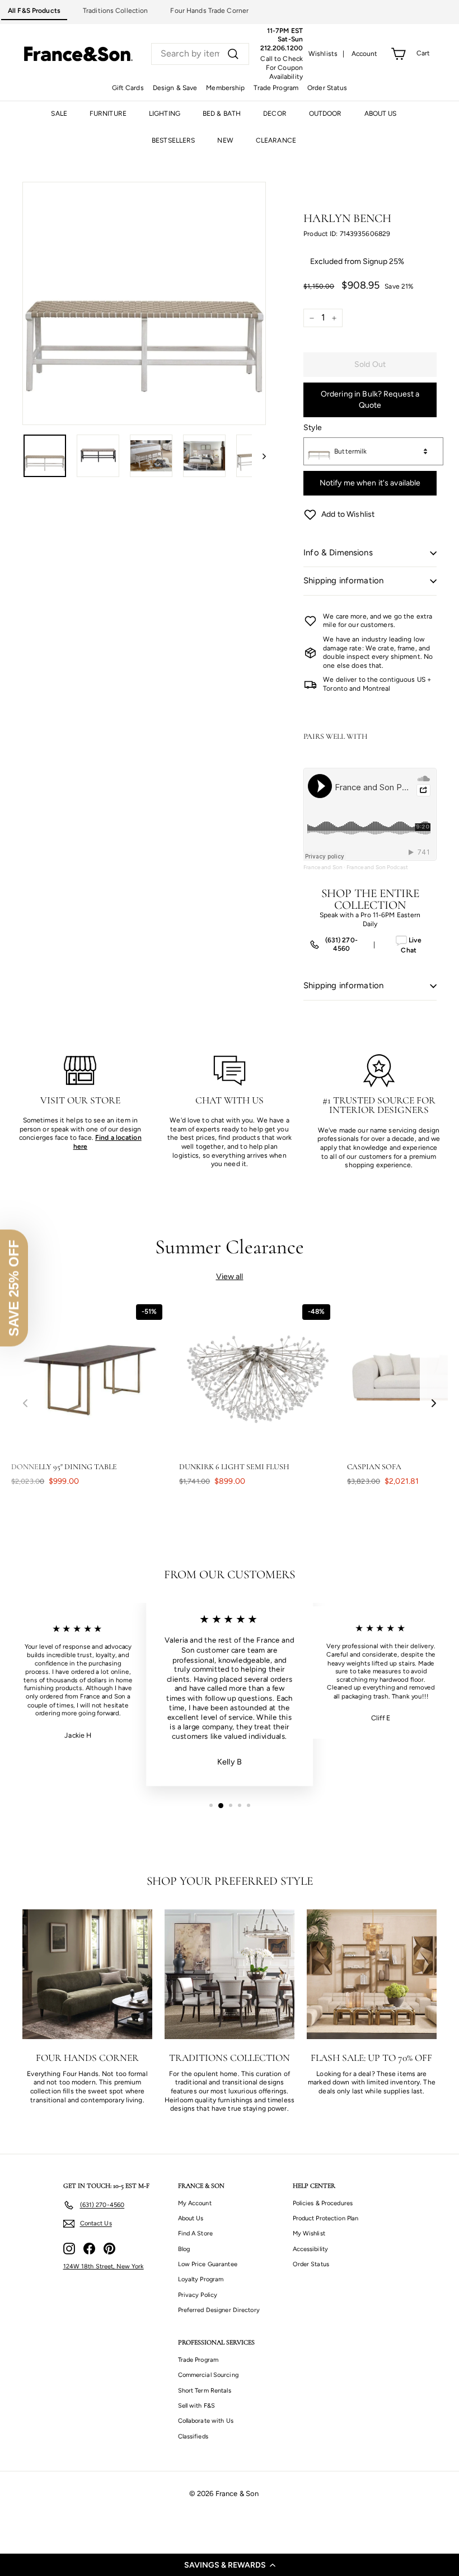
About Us (191, 2218)
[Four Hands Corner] (87, 1974)
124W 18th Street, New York (104, 2266)
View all (230, 1277)
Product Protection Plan (326, 2218)
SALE (59, 114)
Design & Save (175, 88)
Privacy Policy (198, 2295)
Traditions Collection (116, 11)
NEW (225, 140)
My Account (195, 2203)
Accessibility (311, 2249)
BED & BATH (222, 114)
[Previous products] (25, 1403)
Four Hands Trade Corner (209, 11)
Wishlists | (327, 54)
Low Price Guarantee (208, 2264)
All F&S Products (34, 11)
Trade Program (276, 88)
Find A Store (195, 2233)
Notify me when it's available (370, 483)
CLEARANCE (276, 140)
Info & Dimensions (338, 553)
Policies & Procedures (323, 2203)
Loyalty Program (201, 2279)
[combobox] (200, 54)
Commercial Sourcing (208, 2375)
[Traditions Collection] (230, 1974)
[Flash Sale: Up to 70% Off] (372, 1974)
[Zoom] (144, 303)
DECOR (275, 114)
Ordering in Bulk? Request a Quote (370, 400)
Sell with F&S (197, 2406)
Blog (184, 2249)
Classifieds (193, 2436)
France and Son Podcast (377, 867)
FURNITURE (108, 114)
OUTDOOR (325, 114)
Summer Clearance (230, 1247)
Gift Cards (128, 88)
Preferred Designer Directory (219, 2310)
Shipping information (343, 581)
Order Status (327, 88)
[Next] (259, 456)
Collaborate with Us (206, 2421)
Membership (225, 88)
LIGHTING (165, 114)
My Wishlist (309, 2233)
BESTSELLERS (173, 140)
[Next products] (434, 1403)
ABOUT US (381, 114)
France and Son (323, 867)
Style (313, 428)
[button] (230, 2565)
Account (365, 54)
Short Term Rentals (205, 2391)
